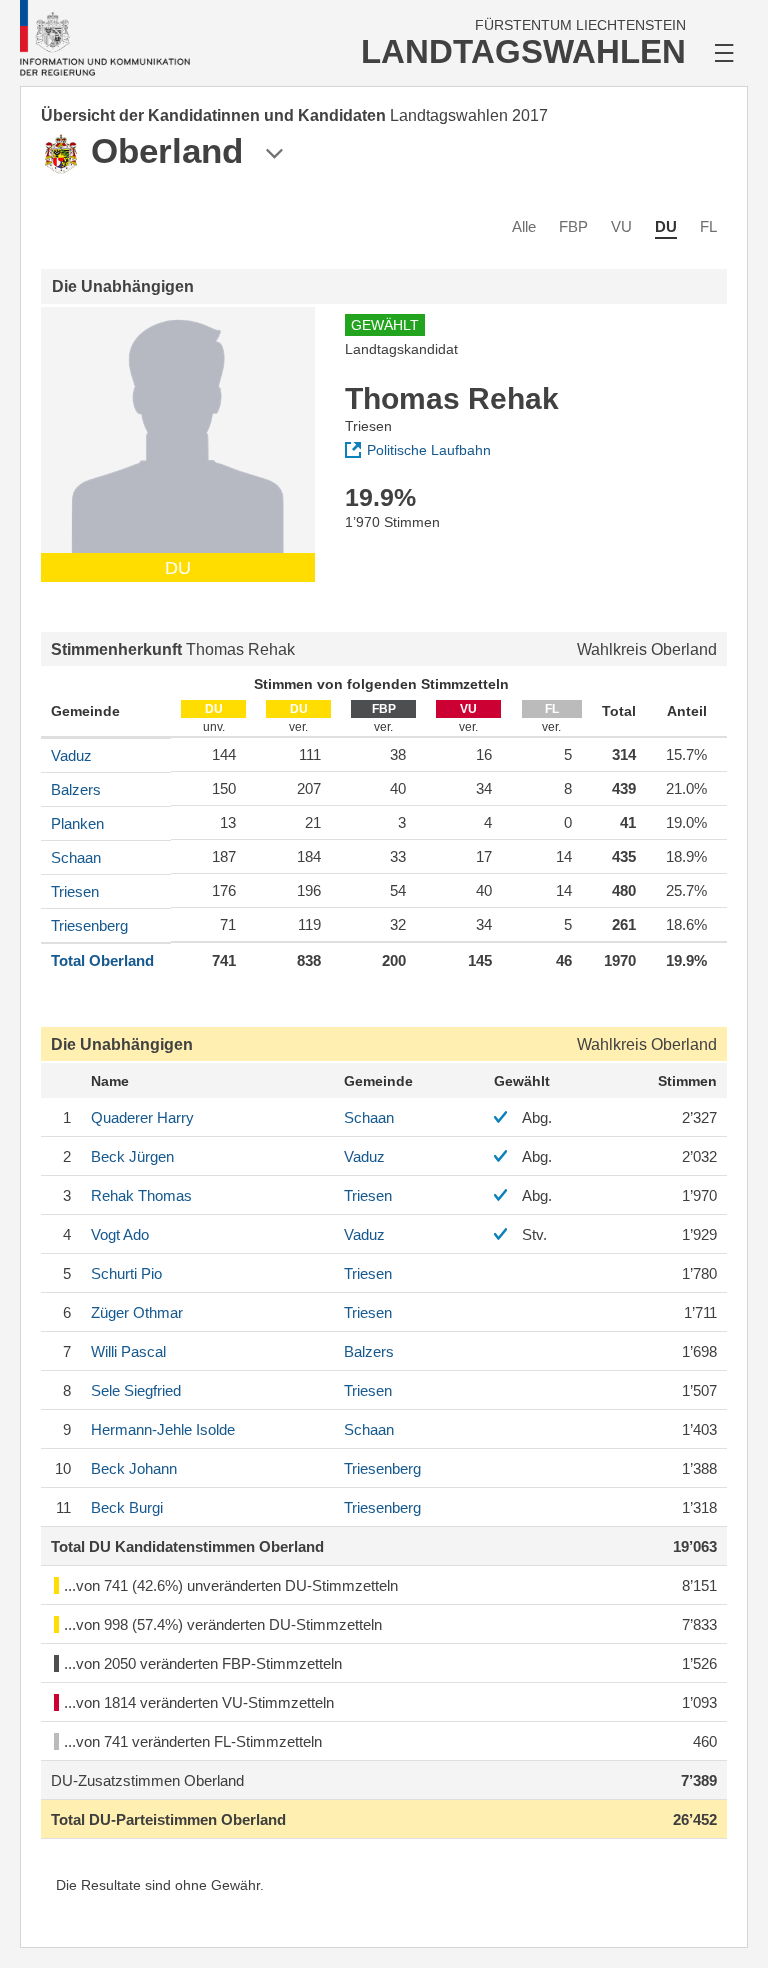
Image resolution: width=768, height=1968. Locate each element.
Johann (134, 1468)
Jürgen (132, 1156)
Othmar (137, 1312)
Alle (524, 226)
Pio (126, 1273)
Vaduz (71, 755)
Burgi (127, 1507)
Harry (142, 1117)
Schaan (76, 857)
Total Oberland (102, 960)
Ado (120, 1234)
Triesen (75, 891)
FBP (573, 226)
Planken (77, 823)
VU (621, 226)
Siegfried (136, 1390)
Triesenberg (89, 925)
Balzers (76, 789)
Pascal (128, 1351)
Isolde (163, 1429)
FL (708, 226)
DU (666, 226)
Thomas (141, 1195)
